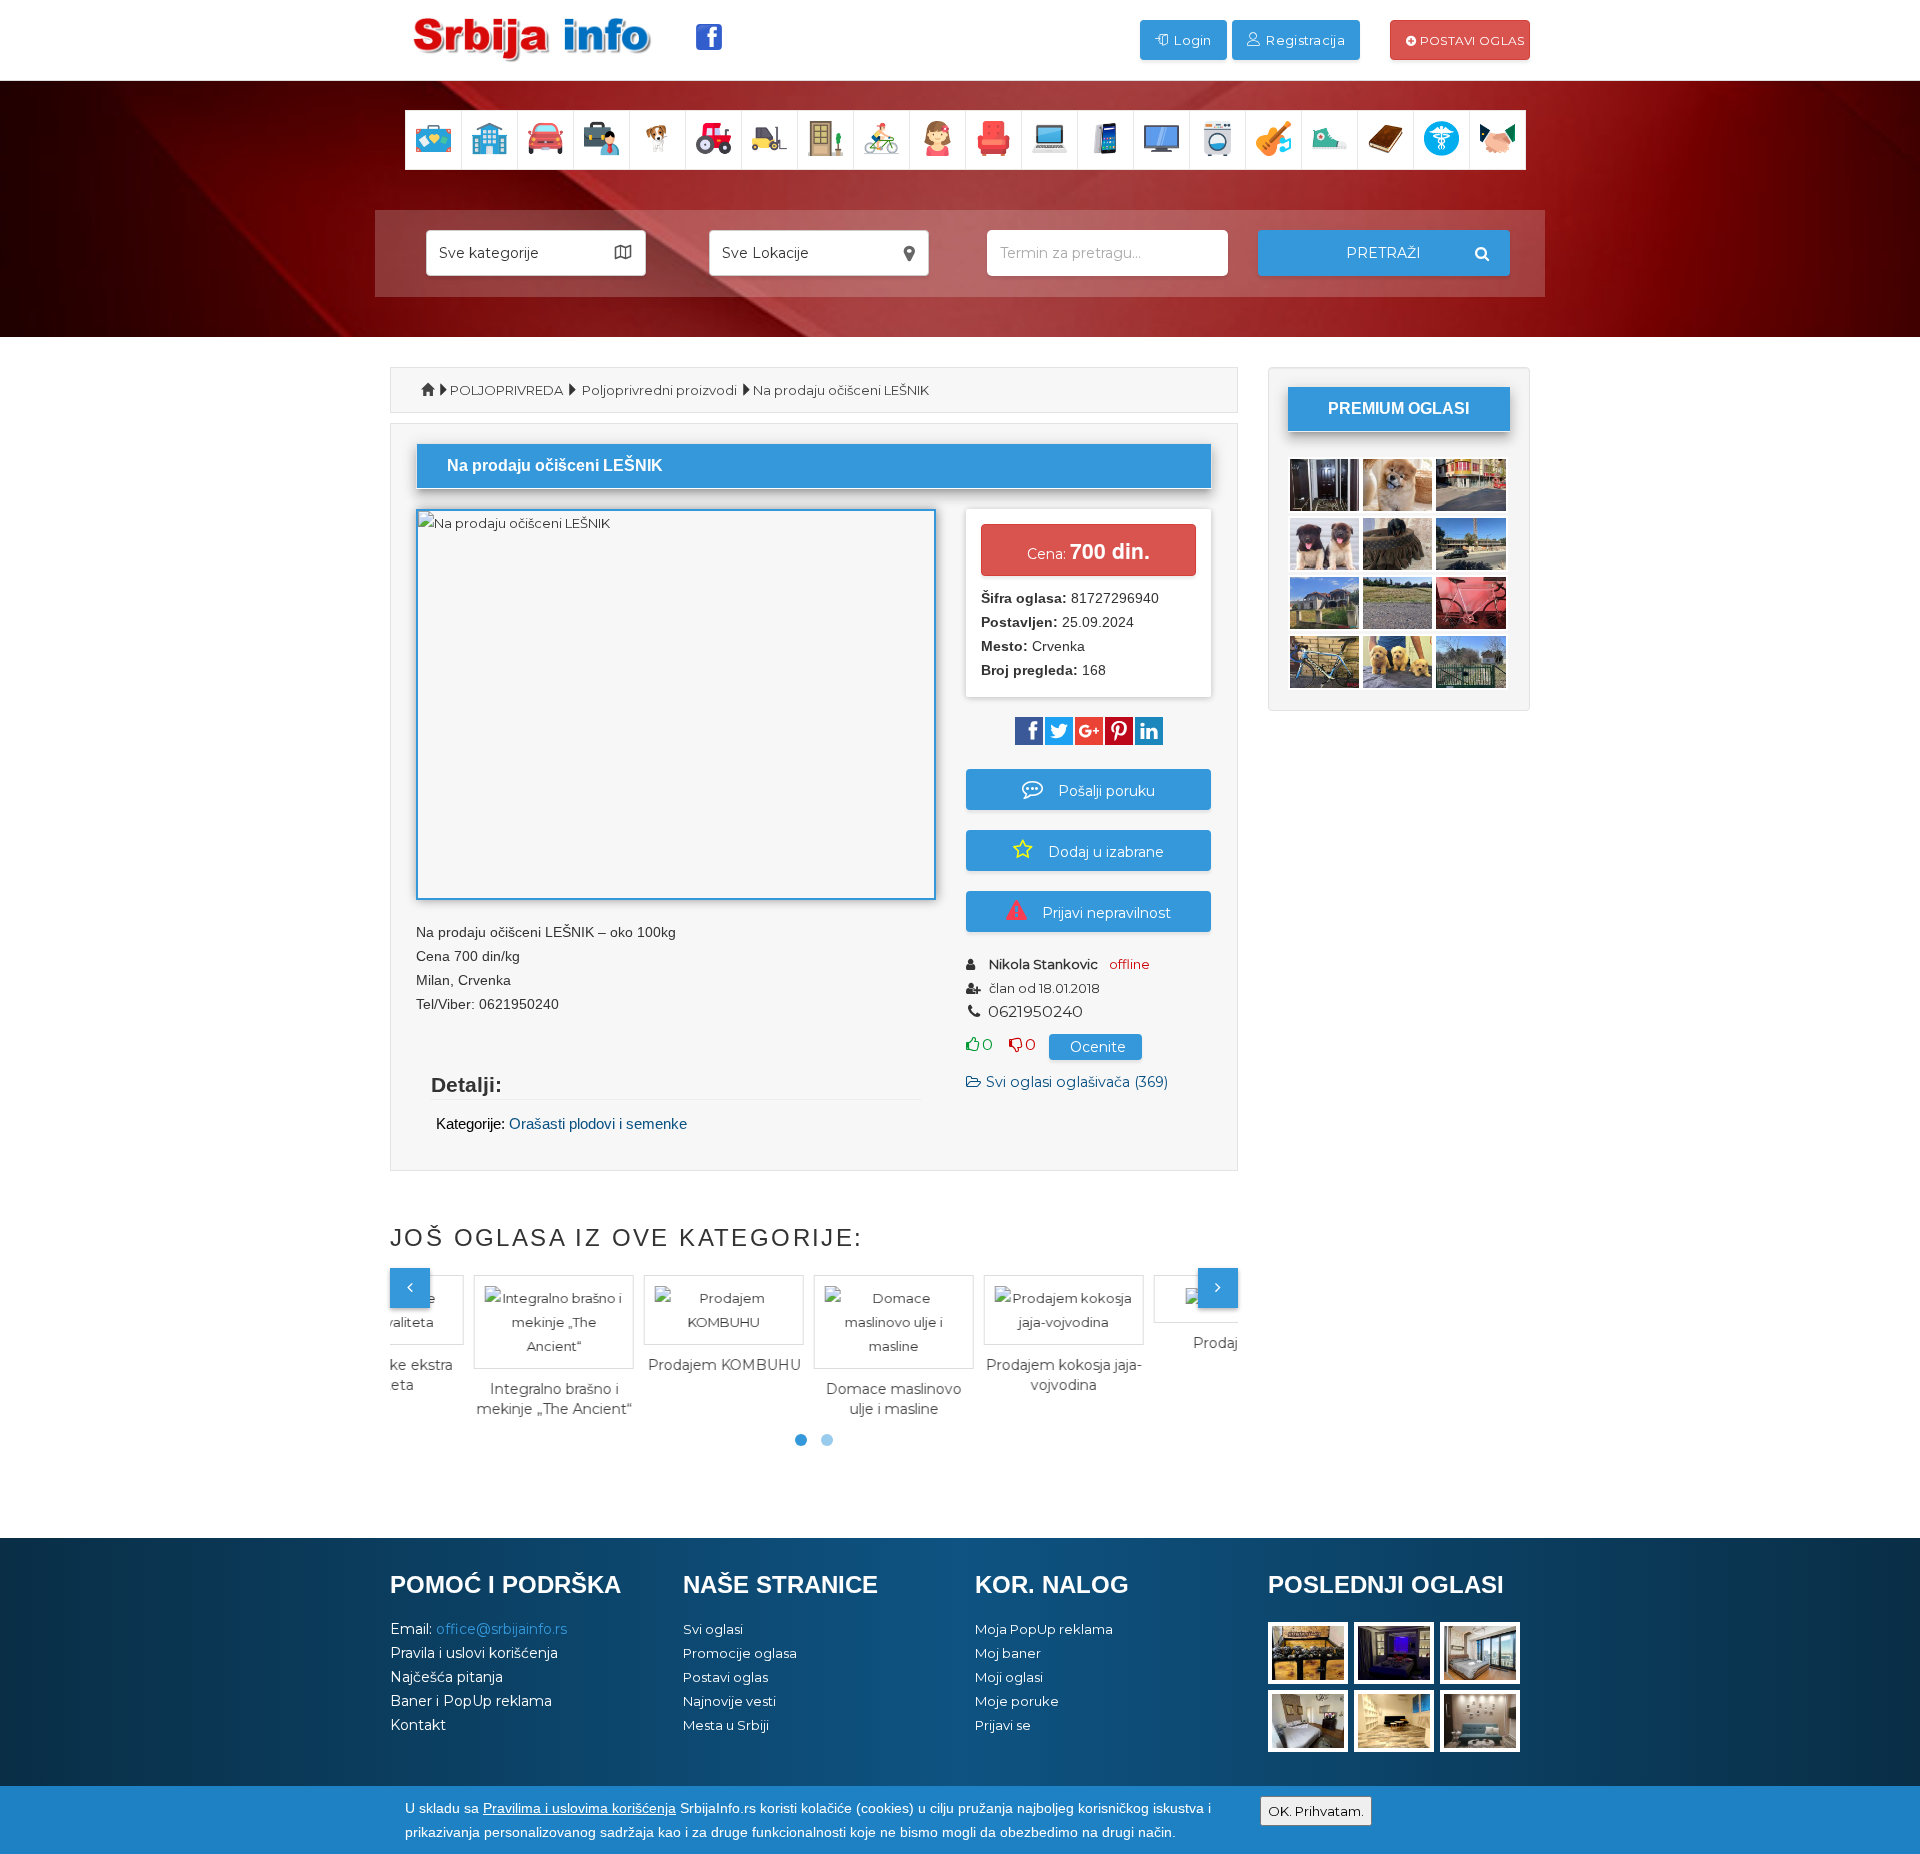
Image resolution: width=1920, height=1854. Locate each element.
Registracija (1304, 40)
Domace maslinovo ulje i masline (815, 1399)
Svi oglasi (713, 1629)
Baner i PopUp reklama (471, 1701)
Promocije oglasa (740, 1653)
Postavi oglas (1470, 40)
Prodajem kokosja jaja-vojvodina (985, 1375)
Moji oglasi (1009, 1677)
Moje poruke (1017, 1701)
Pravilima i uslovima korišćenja (579, 1808)
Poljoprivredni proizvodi (659, 390)
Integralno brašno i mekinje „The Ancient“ (475, 1399)
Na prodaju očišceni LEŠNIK (841, 390)
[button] (536, 253)
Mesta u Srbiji (726, 1725)
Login (1191, 40)
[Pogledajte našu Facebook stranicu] (709, 37)
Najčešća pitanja (446, 1677)
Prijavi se (1003, 1725)
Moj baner (1008, 1653)
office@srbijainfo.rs (501, 1629)
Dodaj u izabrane (1106, 852)
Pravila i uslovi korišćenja (474, 1653)
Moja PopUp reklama (1044, 1629)
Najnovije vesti (729, 1701)
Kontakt (418, 1725)
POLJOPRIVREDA (506, 390)
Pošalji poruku (1106, 791)
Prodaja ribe (1155, 1343)
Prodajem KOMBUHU (645, 1365)
